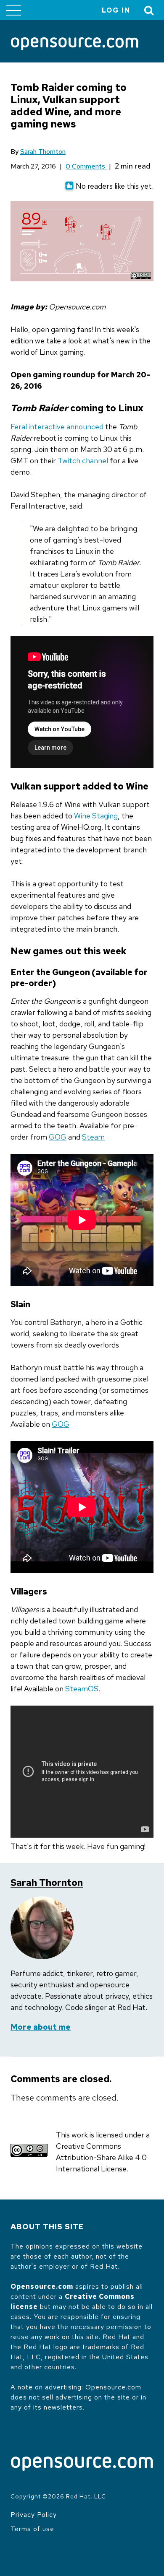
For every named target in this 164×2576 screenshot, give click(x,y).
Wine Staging (96, 816)
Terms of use (32, 2529)
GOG (58, 1137)
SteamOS (82, 1689)
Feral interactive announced (57, 427)
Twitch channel (83, 461)
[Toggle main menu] (13, 10)
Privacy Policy (34, 2515)
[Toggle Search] (149, 10)
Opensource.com (42, 2286)
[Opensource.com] (75, 44)
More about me (41, 2027)
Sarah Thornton (43, 152)
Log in (116, 10)
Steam (93, 1137)
